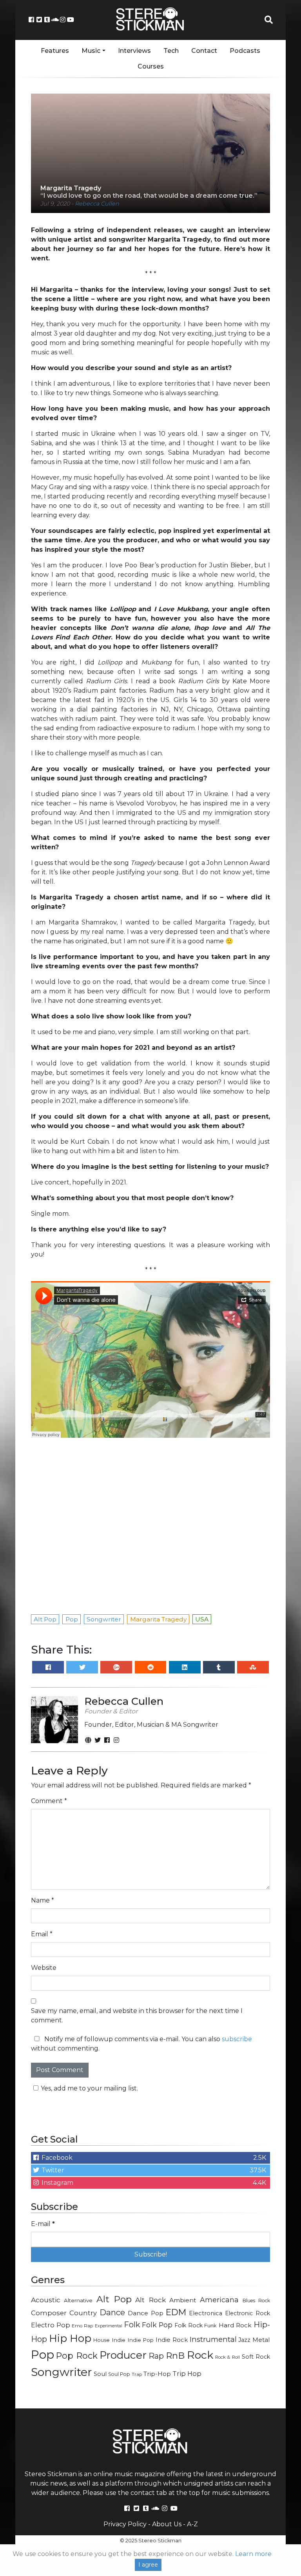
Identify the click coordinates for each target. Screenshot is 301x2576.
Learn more (253, 2554)
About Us (167, 2524)
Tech (171, 51)
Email (42, 1934)
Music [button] (91, 51)
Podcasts (245, 51)
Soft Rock (256, 2357)
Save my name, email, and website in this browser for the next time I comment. (137, 2015)
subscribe (237, 2039)
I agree (148, 2565)
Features (55, 51)
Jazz (244, 2340)
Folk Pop (157, 2325)
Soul (100, 2374)
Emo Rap (82, 2326)
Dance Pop (146, 2313)
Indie (119, 2340)
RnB (175, 2356)
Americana (219, 2300)
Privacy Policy (125, 2524)
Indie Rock (172, 2340)
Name (43, 1900)
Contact (204, 51)
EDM (176, 2312)
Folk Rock (189, 2325)
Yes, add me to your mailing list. (89, 2088)
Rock (200, 2355)
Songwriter (62, 2372)
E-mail (43, 2224)
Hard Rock (235, 2325)
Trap (137, 2374)
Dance (112, 2312)
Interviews (134, 51)
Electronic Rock (248, 2313)
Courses (151, 66)
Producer (123, 2355)
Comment (49, 1801)
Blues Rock (256, 2301)
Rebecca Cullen (97, 204)
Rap (156, 2356)
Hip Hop (70, 2338)
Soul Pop (119, 2374)
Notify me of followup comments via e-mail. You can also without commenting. (141, 2044)
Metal (261, 2340)
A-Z (192, 2524)
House (102, 2340)
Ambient (183, 2300)
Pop (43, 2355)
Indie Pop (141, 2340)
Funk (210, 2325)
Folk (132, 2325)
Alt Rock (150, 2300)
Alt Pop (114, 2299)
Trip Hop (187, 2374)
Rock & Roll (228, 2357)
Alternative (78, 2300)
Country (83, 2313)
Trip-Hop (157, 2374)
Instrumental (213, 2339)
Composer (49, 2313)
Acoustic (46, 2300)
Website (44, 1968)
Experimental (109, 2326)
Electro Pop (51, 2325)
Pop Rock (77, 2356)
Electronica (206, 2313)
